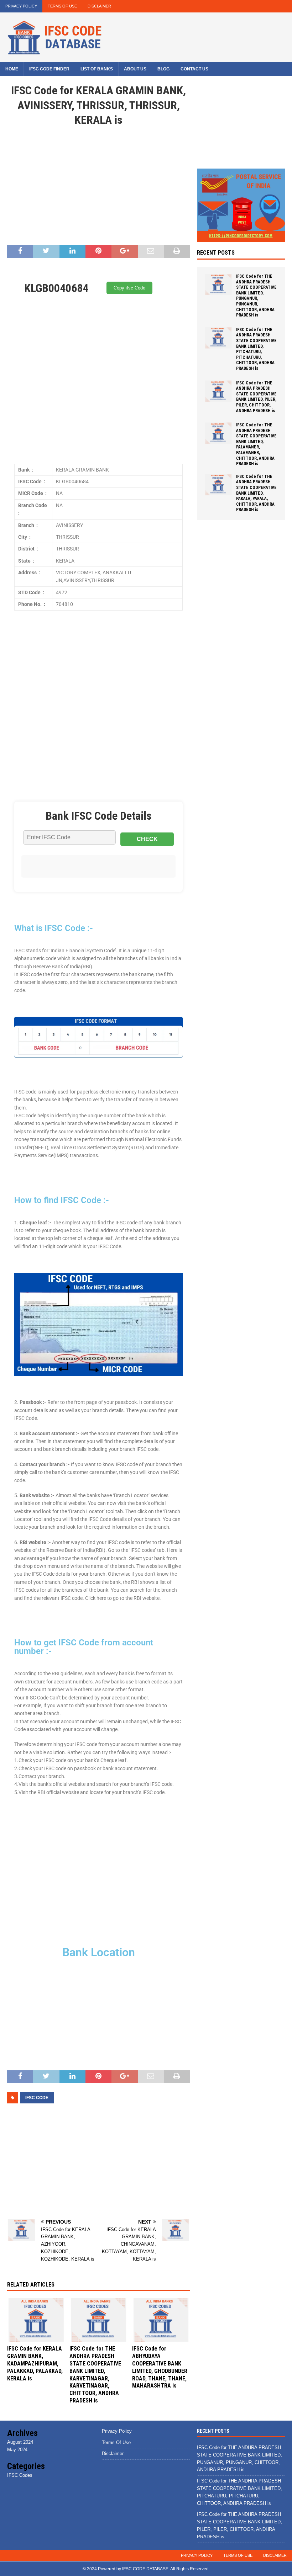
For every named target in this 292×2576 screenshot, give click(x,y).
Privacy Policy (21, 6)
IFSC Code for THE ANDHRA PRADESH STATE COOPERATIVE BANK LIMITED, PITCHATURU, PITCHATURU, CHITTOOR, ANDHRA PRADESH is (256, 349)
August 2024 (20, 2442)
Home (12, 69)
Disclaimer (99, 6)
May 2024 (17, 2450)
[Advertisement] (98, 188)
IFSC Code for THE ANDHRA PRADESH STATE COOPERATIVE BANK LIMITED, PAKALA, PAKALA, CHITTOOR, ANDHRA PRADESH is (256, 493)
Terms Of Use (62, 6)
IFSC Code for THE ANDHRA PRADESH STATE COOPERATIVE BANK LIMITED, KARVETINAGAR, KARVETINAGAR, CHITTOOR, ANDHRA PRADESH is (95, 2375)
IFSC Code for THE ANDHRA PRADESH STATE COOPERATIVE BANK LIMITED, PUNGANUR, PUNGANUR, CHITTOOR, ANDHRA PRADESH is (256, 296)
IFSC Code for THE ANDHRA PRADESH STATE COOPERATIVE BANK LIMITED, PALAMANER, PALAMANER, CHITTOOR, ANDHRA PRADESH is (256, 444)
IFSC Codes (20, 2475)
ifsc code (37, 2098)
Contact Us (194, 69)
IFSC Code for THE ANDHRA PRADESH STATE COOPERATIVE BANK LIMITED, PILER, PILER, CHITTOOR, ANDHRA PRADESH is (256, 397)
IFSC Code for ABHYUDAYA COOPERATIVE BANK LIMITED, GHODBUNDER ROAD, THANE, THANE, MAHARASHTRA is (160, 2367)
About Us (135, 69)
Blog (163, 69)
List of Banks (97, 69)
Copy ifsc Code (129, 288)
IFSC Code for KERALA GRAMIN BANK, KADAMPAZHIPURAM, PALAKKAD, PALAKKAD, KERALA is (35, 2363)
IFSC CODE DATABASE (145, 2569)
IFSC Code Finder (49, 69)
